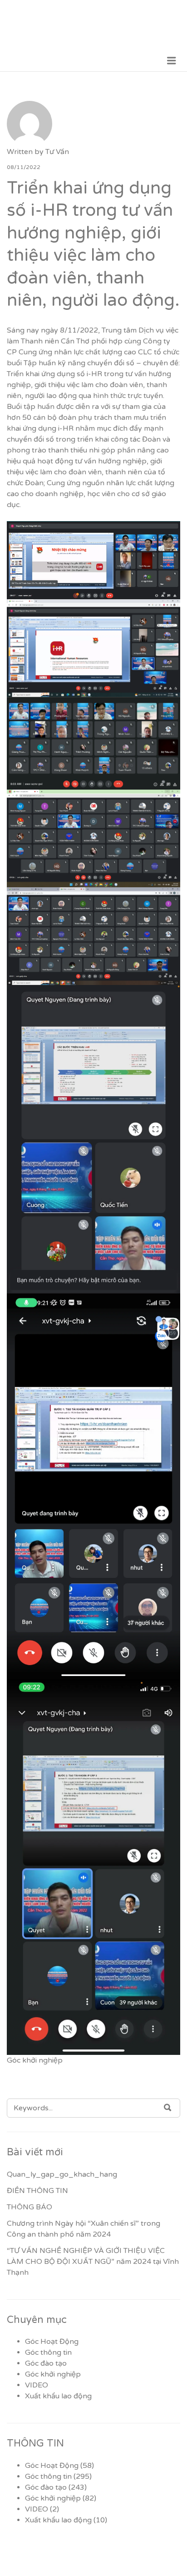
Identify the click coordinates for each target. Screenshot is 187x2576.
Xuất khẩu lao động (58, 2396)
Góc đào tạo (46, 2363)
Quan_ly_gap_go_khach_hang (62, 2174)
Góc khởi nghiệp (35, 2060)
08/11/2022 (24, 167)
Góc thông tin (48, 2352)
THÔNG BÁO (30, 2207)
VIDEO (37, 2385)
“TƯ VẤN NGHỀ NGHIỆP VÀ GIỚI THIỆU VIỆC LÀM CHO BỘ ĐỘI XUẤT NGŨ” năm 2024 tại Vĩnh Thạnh (93, 2262)
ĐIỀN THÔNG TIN (37, 2191)
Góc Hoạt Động (52, 2342)
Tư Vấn (57, 152)
